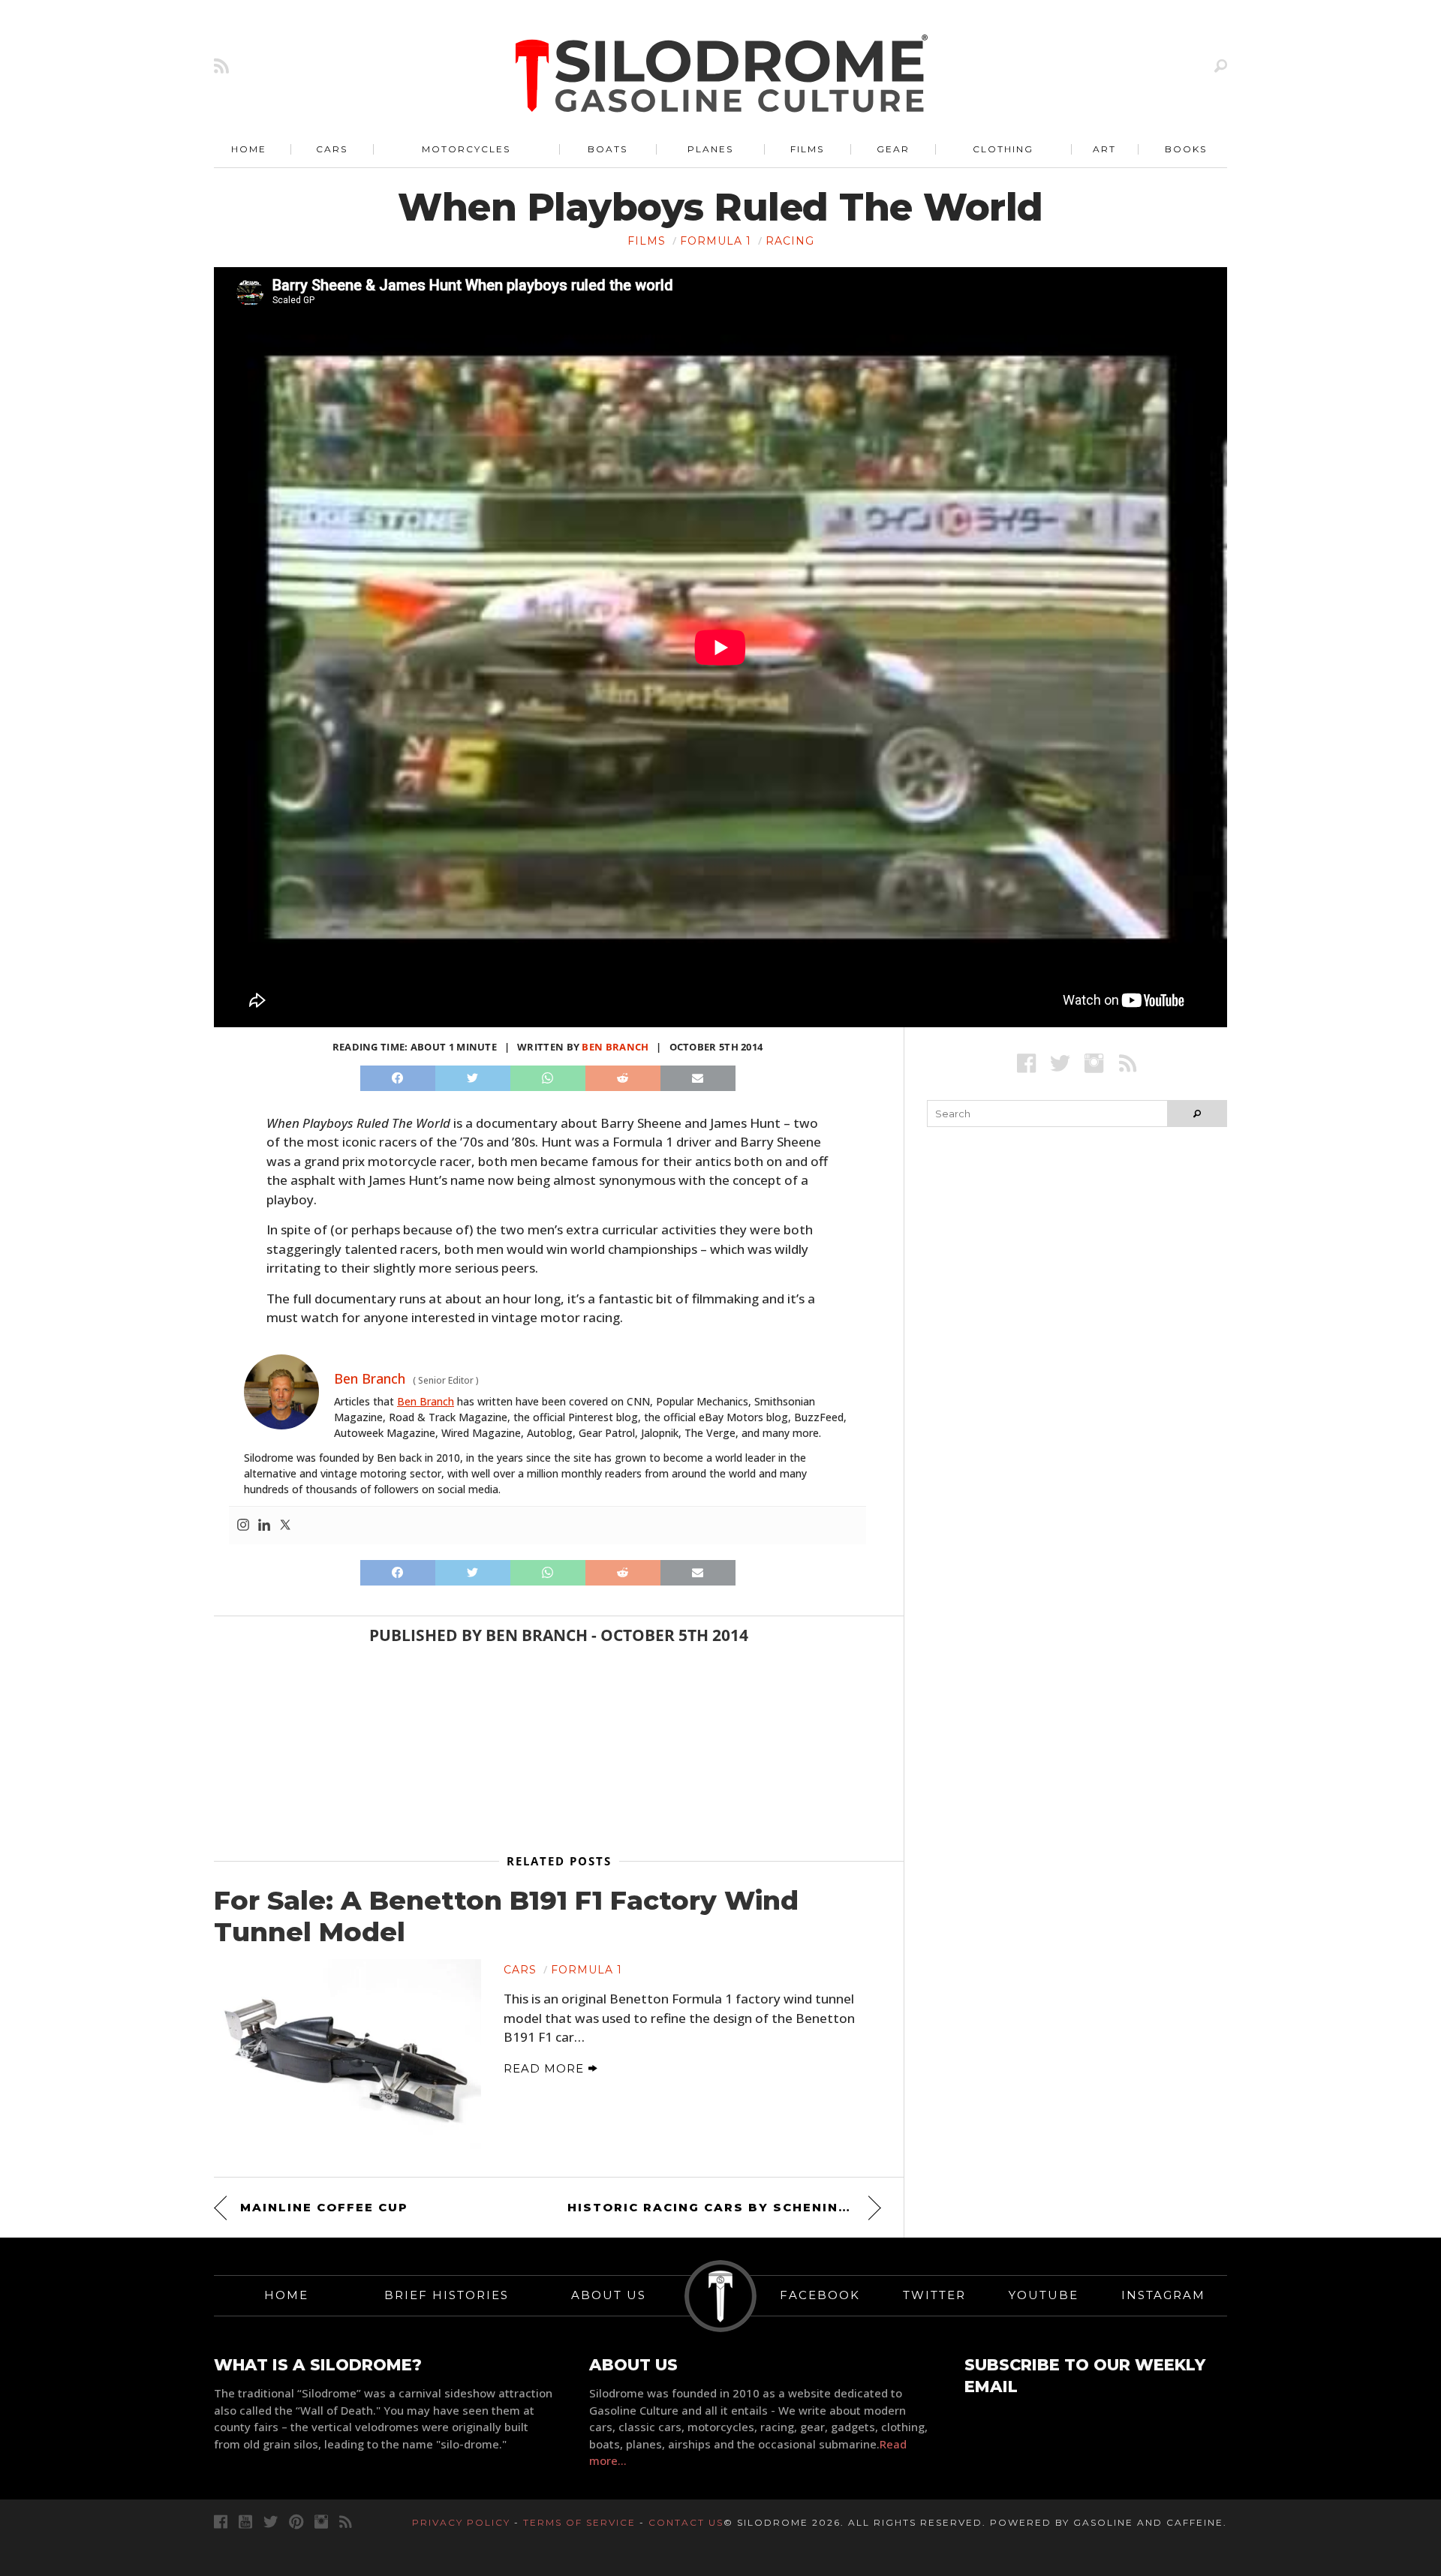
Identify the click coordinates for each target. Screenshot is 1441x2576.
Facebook (820, 2295)
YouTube (1044, 2295)
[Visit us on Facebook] (1026, 1063)
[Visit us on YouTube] (245, 2522)
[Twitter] (285, 1525)
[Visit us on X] (1060, 1063)
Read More (546, 2068)
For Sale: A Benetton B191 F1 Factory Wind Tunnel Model (506, 1916)
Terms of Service (579, 2522)
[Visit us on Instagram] (1094, 1063)
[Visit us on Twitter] (271, 2522)
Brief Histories (447, 2295)
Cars (332, 149)
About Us (609, 2295)
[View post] (347, 2057)
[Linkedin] (264, 1525)
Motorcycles (466, 149)
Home (249, 149)
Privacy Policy (461, 2522)
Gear (893, 149)
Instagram (1163, 2295)
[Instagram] (243, 1525)
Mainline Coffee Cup (324, 2207)
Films (807, 149)
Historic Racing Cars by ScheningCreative (724, 2207)
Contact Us (686, 2522)
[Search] (1221, 66)
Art (1104, 149)
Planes (710, 149)
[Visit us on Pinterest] (296, 2522)
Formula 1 (716, 241)
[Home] (722, 75)
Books (1186, 149)
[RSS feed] (221, 66)
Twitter (934, 2295)
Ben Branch (615, 1047)
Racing (790, 241)
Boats (608, 149)
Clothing (1003, 149)
